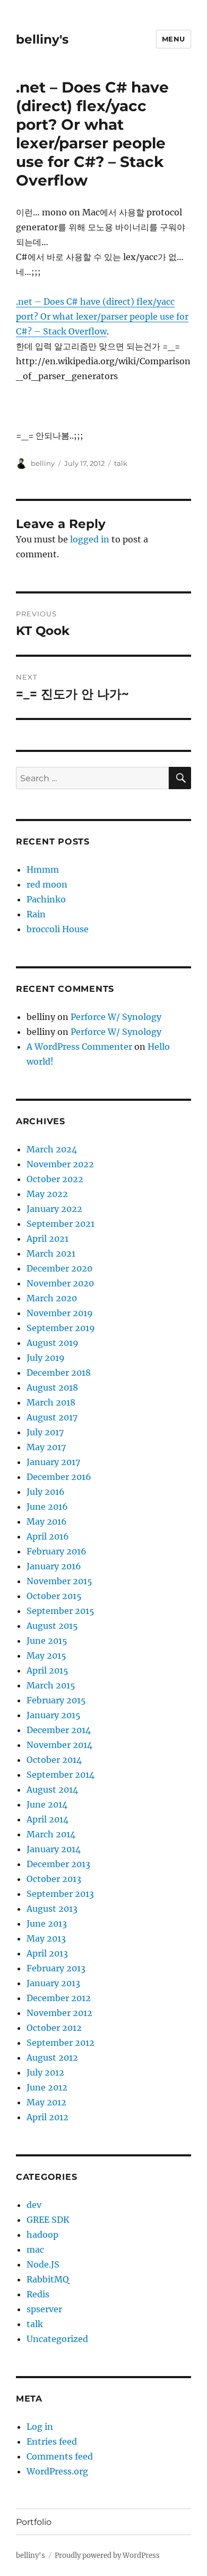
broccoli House (58, 929)
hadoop (42, 2235)
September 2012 (61, 2043)
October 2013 (54, 1879)
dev (34, 2205)
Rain (36, 914)
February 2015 (56, 1700)
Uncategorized (57, 2339)
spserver (44, 2309)
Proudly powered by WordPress (107, 2556)
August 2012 (52, 2058)
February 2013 (56, 1968)
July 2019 (46, 1358)
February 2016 (57, 1551)
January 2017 (53, 1462)
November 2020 (60, 1283)
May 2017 (46, 1447)
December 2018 (59, 1373)
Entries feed (52, 2441)
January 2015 (54, 1715)
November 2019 (60, 1313)
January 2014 (54, 1849)
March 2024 (52, 1149)
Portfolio (34, 2522)
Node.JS (43, 2264)
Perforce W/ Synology (116, 1017)
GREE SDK (48, 2220)
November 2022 (60, 1164)
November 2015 (59, 1581)
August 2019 (53, 1343)
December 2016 (59, 1477)
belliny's (42, 39)
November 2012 (59, 2013)
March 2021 (51, 1253)
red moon (47, 884)
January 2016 (54, 1566)
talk (121, 463)
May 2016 (47, 1521)
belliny (43, 463)
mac (35, 2249)
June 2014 (47, 1804)
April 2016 (48, 1536)
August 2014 (52, 1789)
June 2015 (47, 1641)
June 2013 (47, 1923)
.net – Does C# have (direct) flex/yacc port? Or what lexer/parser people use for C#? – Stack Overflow (102, 316)
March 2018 (51, 1402)
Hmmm (43, 869)
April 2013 (47, 1953)
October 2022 (55, 1179)
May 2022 (47, 1194)
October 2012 (54, 2028)
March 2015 (51, 1685)
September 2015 (61, 1611)
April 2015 (48, 1670)
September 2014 (61, 1775)
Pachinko (46, 899)
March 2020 (52, 1298)
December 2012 (59, 1998)
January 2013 (53, 1983)
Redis (38, 2294)
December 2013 (58, 1864)
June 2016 (47, 1507)
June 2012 (47, 2087)
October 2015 (54, 1596)
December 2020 (59, 1268)
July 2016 (46, 1492)
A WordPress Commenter (79, 1047)
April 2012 (48, 2117)
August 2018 (52, 1387)
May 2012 (46, 2102)
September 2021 (61, 1224)
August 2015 (52, 1626)
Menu (174, 39)
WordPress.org (57, 2471)
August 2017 (52, 1417)
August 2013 (52, 1909)
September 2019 (61, 1328)
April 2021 (48, 1239)
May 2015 (46, 1655)
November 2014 (59, 1745)
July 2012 (45, 2072)
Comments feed (60, 2456)
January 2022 (54, 1209)
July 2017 (45, 1432)
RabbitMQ (48, 2279)
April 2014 (48, 1819)
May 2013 (46, 1938)
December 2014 (59, 1730)
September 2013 (60, 1894)
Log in (40, 2427)
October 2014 (54, 1760)
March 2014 (51, 1834)
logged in (90, 539)
